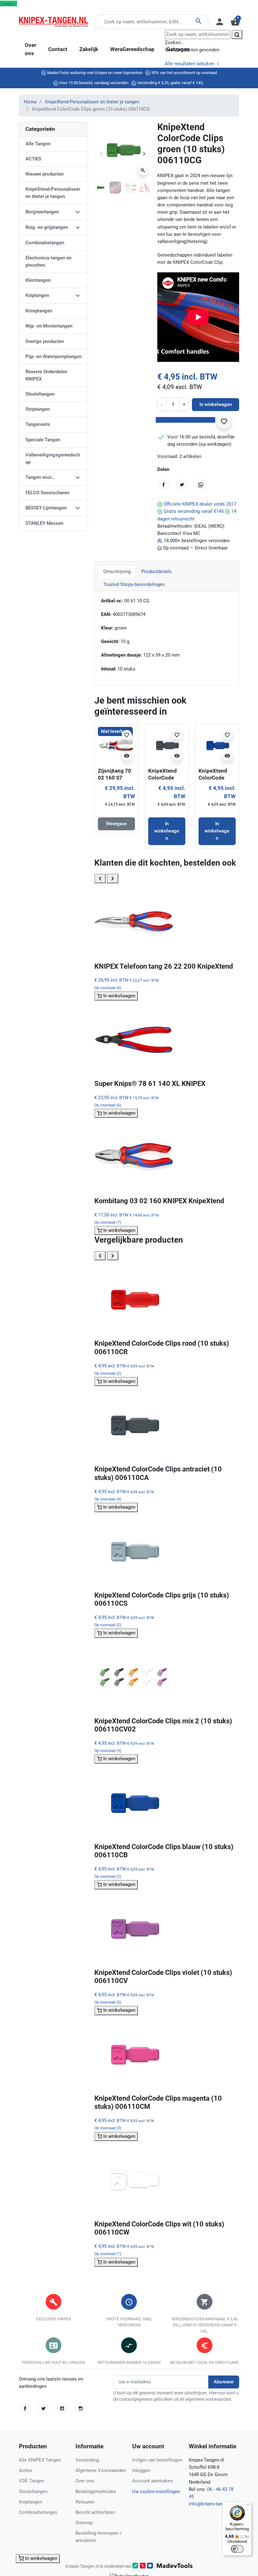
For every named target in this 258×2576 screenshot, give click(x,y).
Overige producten (45, 341)
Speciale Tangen (43, 440)
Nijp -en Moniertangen (49, 326)
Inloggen (141, 2470)
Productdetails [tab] (157, 571)
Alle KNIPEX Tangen (40, 2460)
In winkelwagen (216, 404)
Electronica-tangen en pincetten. (48, 261)
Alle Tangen (38, 144)
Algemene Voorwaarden (101, 2470)
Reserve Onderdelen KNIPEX (46, 375)
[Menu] (248, 2506)
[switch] (237, 2549)
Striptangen (38, 409)
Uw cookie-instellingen (156, 2492)
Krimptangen (39, 311)
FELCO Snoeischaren (47, 493)
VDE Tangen (32, 2481)
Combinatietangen (45, 243)
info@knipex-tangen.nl (212, 2504)
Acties (26, 2470)
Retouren (85, 2502)
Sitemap (84, 2523)
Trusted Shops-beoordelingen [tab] (134, 584)
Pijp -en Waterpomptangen (53, 357)
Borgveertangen (42, 212)
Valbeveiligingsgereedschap (53, 458)
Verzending (87, 2460)
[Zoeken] (237, 35)
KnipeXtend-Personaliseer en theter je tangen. (93, 102)
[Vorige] (100, 878)
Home (30, 102)
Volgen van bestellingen (157, 2460)
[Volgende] (113, 878)
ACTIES (33, 159)
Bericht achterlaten (95, 2512)
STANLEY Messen (44, 523)
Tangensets (38, 424)
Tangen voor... (40, 477)
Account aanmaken (152, 2481)
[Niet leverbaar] (116, 745)
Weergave (116, 824)
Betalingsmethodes (96, 2492)
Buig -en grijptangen (47, 227)
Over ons (85, 2481)
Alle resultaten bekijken (190, 64)
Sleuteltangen (40, 394)
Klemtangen (38, 280)
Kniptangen (37, 295)
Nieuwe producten (45, 174)
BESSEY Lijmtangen (46, 508)
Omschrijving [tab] (117, 571)
